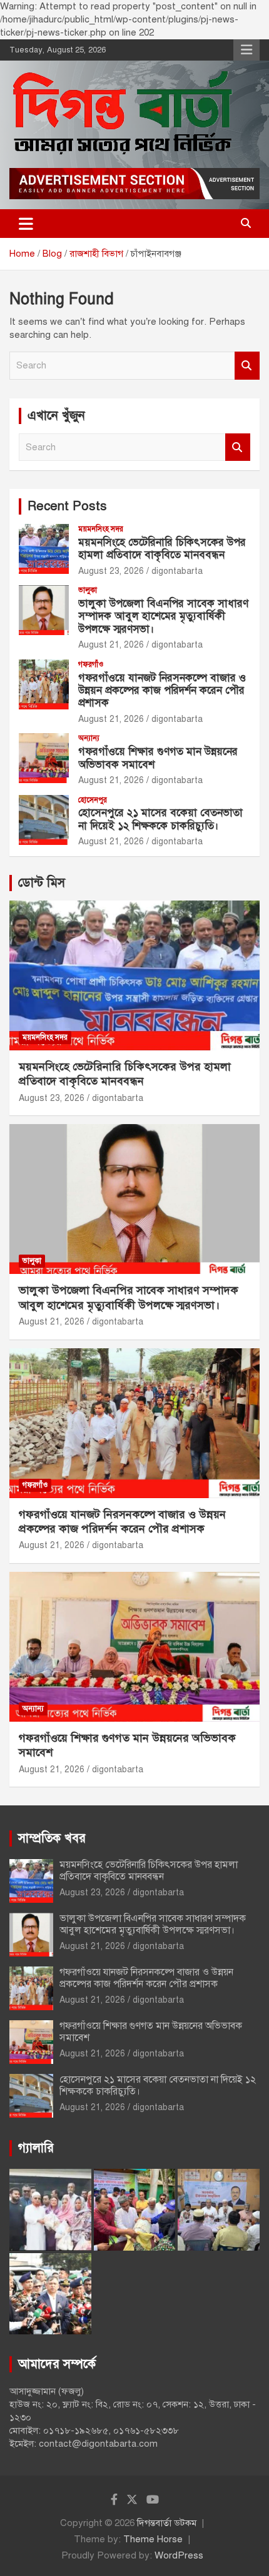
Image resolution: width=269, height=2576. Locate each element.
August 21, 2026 (111, 645)
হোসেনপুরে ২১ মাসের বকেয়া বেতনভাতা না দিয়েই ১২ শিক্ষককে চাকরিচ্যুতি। (160, 819)
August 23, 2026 (111, 571)
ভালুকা (88, 590)
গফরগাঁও (91, 664)
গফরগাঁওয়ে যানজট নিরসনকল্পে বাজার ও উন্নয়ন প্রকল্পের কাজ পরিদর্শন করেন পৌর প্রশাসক (162, 691)
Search (247, 366)
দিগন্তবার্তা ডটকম (167, 2523)
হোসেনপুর (93, 800)
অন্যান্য (89, 738)
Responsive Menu (246, 50)
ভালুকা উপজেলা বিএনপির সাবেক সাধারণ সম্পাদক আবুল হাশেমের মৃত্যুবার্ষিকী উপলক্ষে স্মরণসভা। (163, 616)
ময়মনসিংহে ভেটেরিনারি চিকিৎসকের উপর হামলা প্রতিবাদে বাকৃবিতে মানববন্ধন (162, 549)
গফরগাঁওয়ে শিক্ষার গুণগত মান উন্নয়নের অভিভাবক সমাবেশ (158, 758)
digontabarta (177, 571)
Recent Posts (67, 506)
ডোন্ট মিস (42, 883)
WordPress (179, 2555)
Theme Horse (153, 2539)
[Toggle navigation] (26, 224)
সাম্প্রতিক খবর (52, 1838)
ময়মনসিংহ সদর (101, 529)
